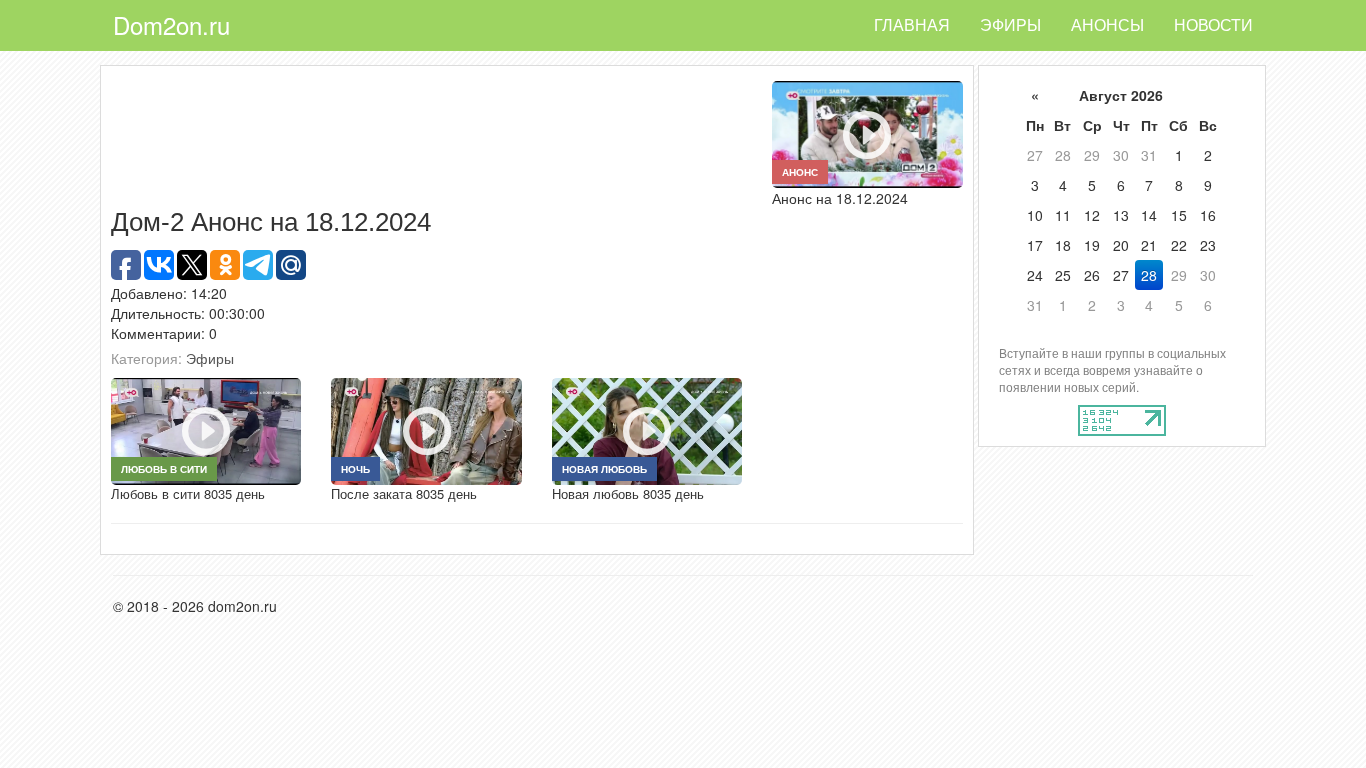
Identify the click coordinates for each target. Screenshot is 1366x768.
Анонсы (1107, 24)
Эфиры (1010, 24)
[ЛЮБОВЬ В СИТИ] (206, 429)
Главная (912, 24)
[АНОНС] (867, 132)
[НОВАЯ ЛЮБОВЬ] (647, 429)
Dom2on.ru (171, 24)
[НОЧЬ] (426, 429)
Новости (1213, 24)
